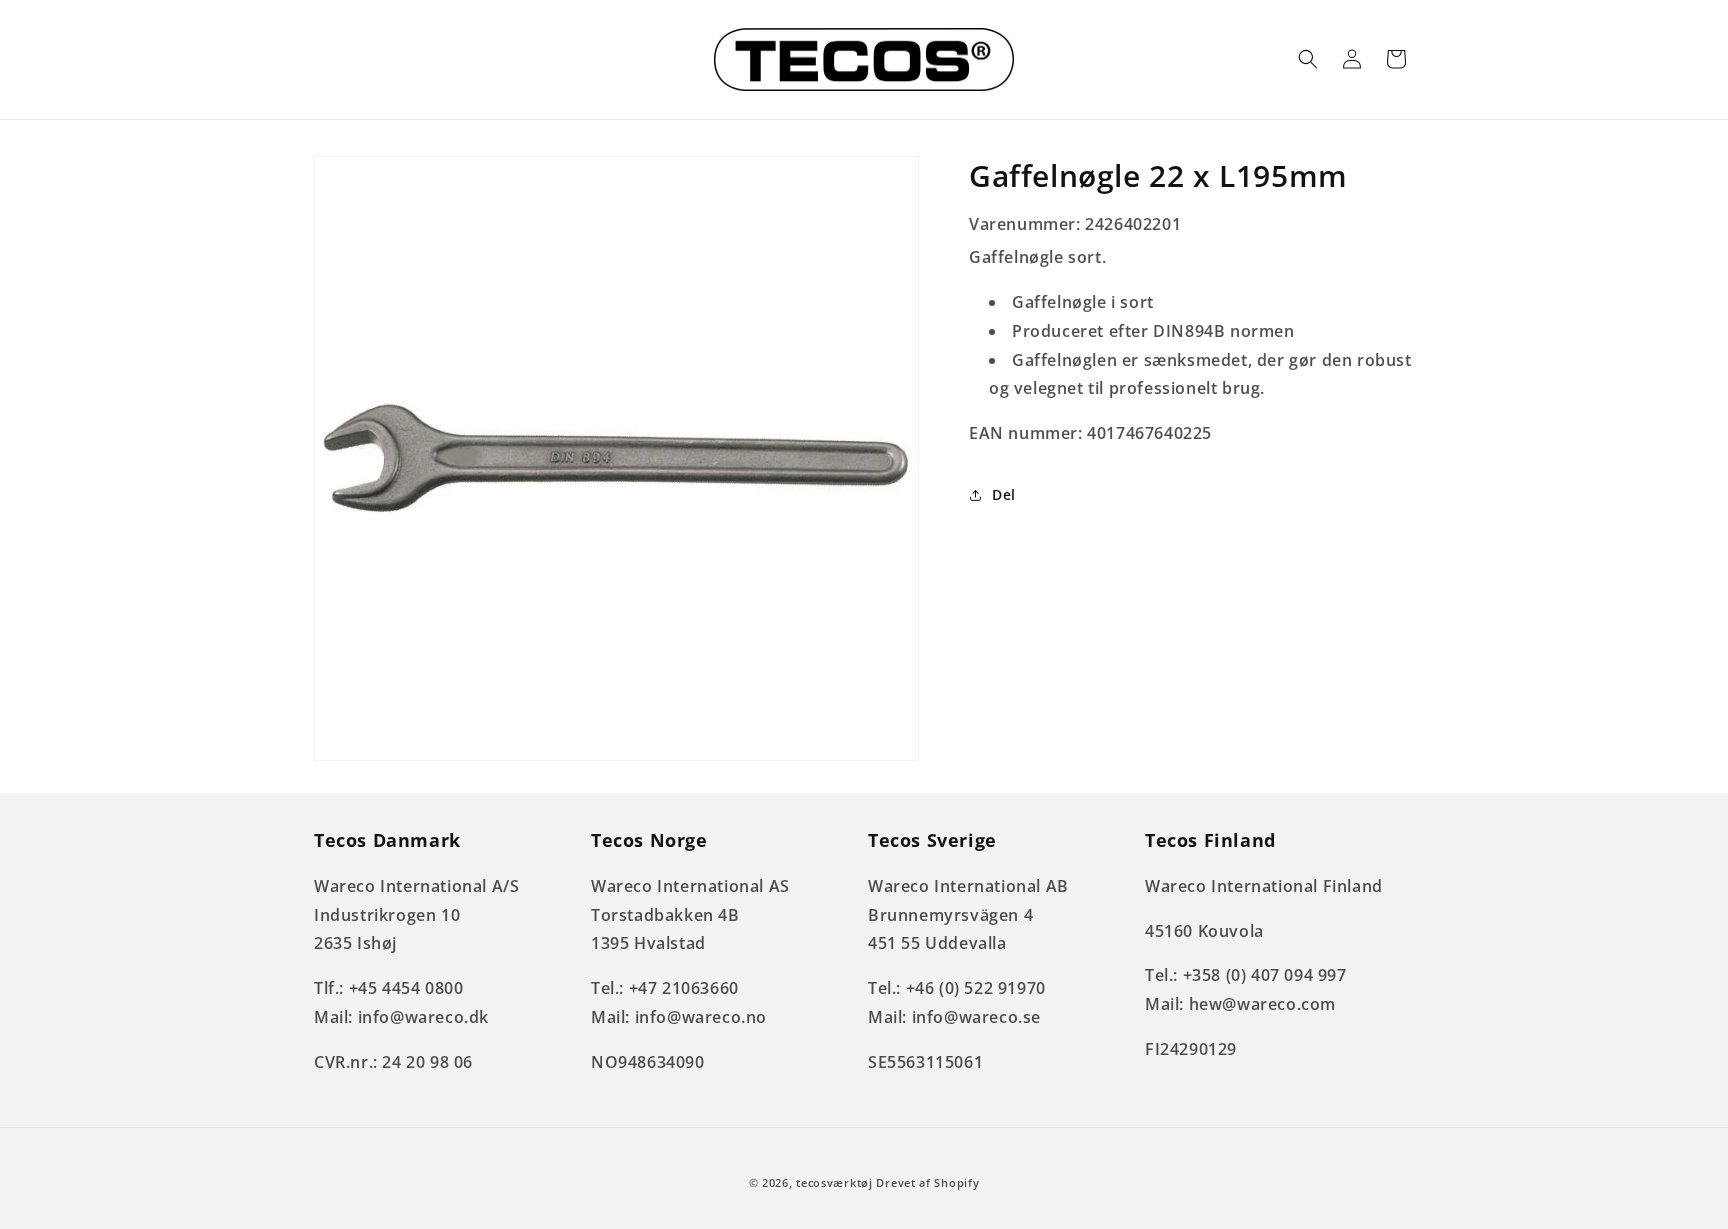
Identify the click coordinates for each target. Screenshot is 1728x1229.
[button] (1308, 59)
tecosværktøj (834, 1182)
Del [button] (1004, 494)
